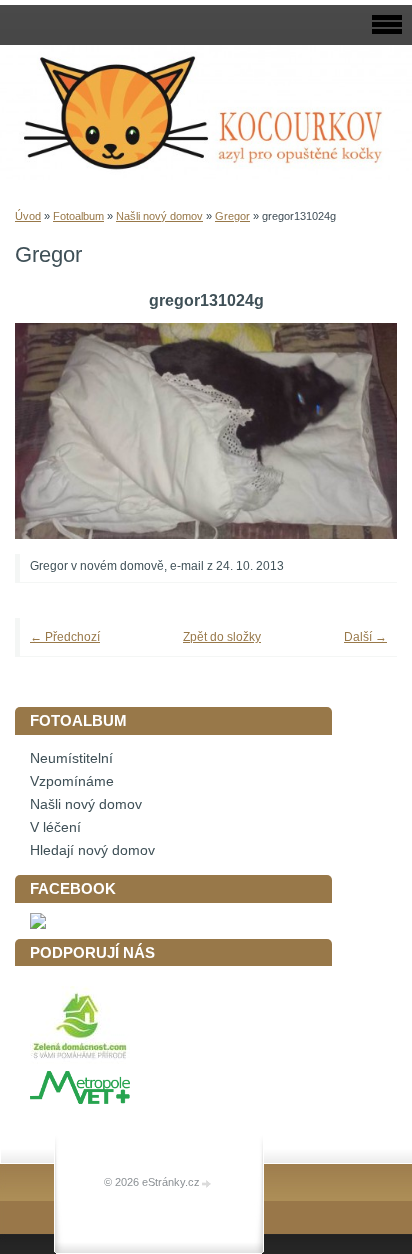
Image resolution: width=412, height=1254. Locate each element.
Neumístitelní (71, 758)
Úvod (28, 216)
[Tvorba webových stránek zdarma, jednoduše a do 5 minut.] (207, 1183)
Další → (365, 637)
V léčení (55, 827)
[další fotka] (354, 431)
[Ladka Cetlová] (38, 924)
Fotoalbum (78, 216)
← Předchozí (65, 637)
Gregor (232, 216)
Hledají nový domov (92, 850)
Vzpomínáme (72, 781)
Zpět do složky (222, 637)
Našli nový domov (159, 216)
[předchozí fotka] (57, 431)
